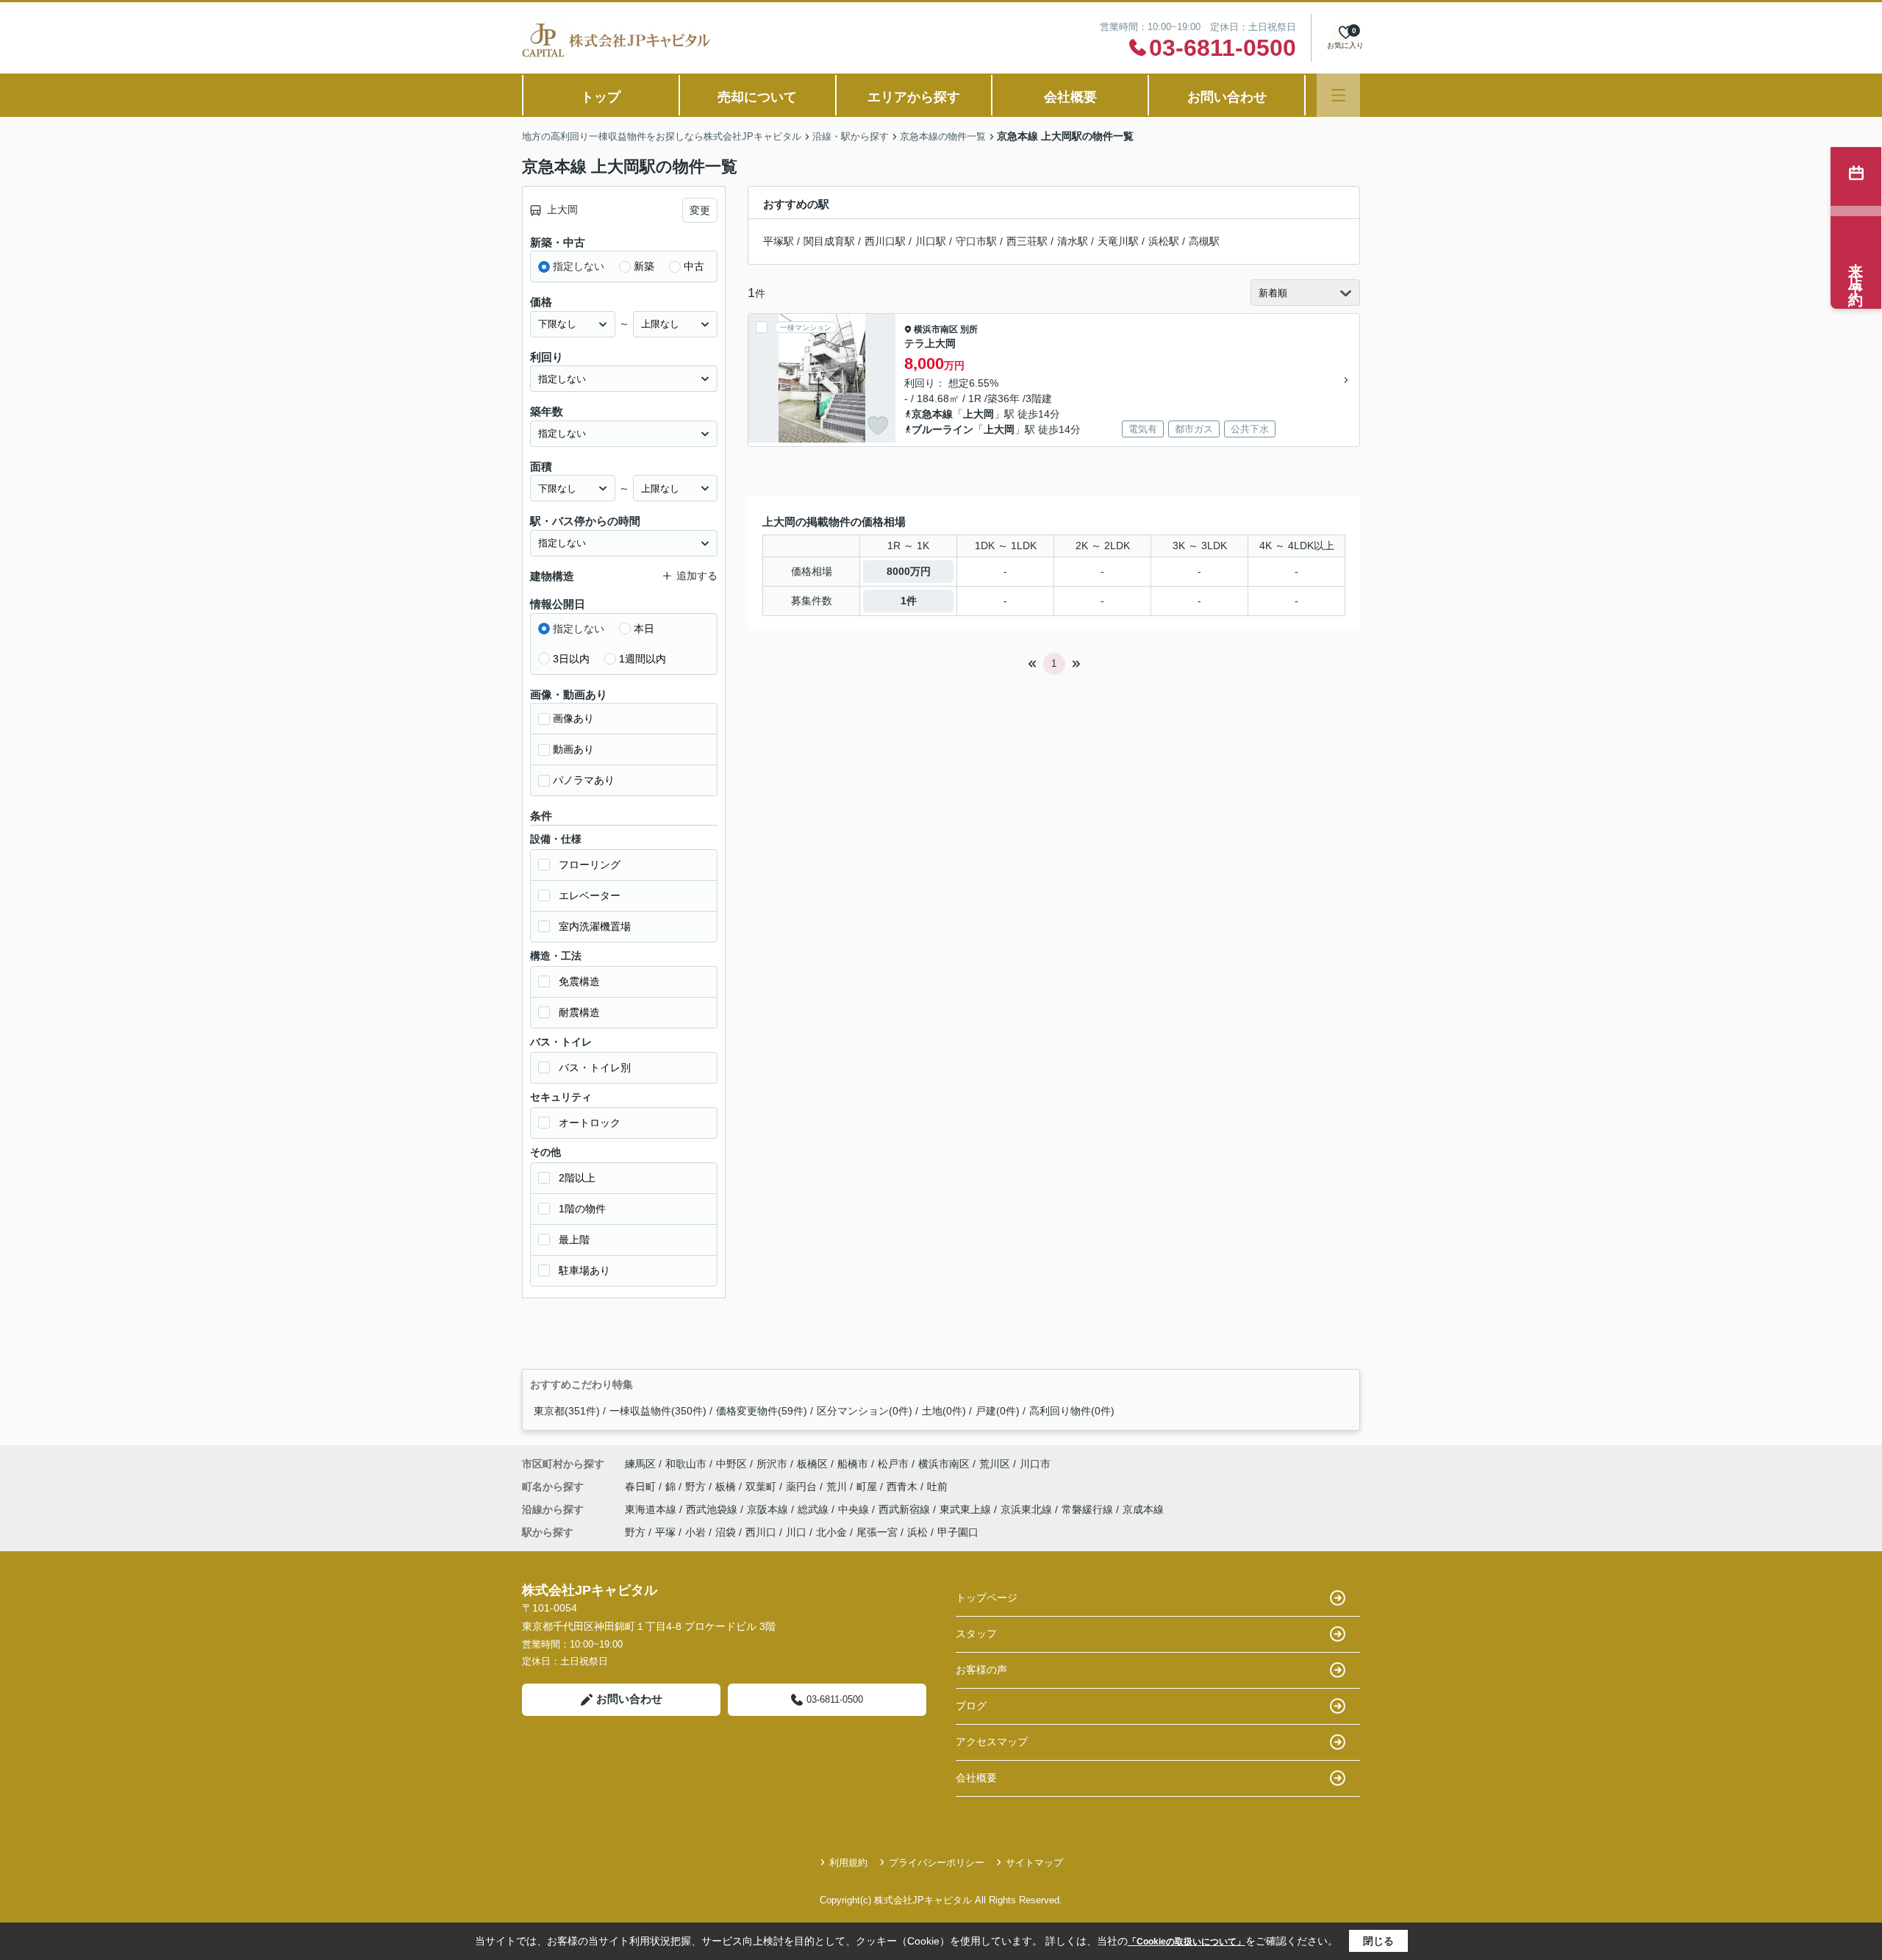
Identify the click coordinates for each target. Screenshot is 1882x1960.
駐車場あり (584, 1270)
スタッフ (976, 1634)
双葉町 (762, 1487)
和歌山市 (686, 1464)
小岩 (695, 1532)
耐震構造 (579, 1012)
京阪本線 (769, 1509)
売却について (757, 97)
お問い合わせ (1227, 97)
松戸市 (893, 1464)
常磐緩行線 (1089, 1509)
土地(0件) (944, 1411)
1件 (909, 601)
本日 (644, 629)
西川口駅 (885, 241)
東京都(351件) (567, 1411)
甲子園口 (958, 1532)
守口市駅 (976, 241)
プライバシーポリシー (937, 1863)
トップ (601, 97)
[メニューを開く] (1338, 95)
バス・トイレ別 (595, 1067)
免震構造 (579, 981)
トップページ (987, 1598)
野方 (697, 1487)
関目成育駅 (829, 241)
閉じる (1378, 1941)
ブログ (971, 1706)
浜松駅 (1164, 241)
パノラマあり (584, 780)
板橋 (727, 1487)
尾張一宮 (877, 1532)
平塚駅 (779, 241)
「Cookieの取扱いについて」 (1187, 1942)
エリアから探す (914, 97)
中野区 (731, 1464)
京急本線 (932, 414)
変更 (700, 210)
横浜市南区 (936, 329)
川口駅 (931, 241)
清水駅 (1073, 241)
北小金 (831, 1532)
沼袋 (726, 1532)
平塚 (665, 1532)
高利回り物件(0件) (1072, 1411)
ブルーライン (942, 429)
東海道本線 (652, 1509)
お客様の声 (981, 1670)
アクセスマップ (992, 1742)
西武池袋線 (713, 1509)
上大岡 (978, 414)
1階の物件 (582, 1209)
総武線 (815, 1509)
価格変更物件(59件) (762, 1411)
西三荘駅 (1027, 241)
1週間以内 (643, 659)
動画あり (573, 749)
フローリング (590, 865)
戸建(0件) (998, 1411)
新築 (644, 266)
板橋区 (812, 1464)
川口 (796, 1532)
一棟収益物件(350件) (658, 1411)
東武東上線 (967, 1509)
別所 (969, 329)
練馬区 (640, 1464)
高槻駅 (1204, 241)
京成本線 (1143, 1509)
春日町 (642, 1487)
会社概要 (1070, 97)
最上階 (574, 1240)
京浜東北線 (1028, 1509)
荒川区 (995, 1464)
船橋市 (853, 1464)
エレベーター (590, 895)
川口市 (1035, 1464)
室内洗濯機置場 (595, 926)
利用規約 (848, 1863)
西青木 (904, 1487)
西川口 (761, 1532)
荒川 (838, 1487)
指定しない (579, 266)
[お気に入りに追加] (878, 426)
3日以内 (571, 659)
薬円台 (803, 1487)
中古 (694, 266)
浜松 (917, 1532)
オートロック (590, 1123)
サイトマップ (1034, 1863)
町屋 (868, 1487)
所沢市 (772, 1464)
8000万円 (909, 571)
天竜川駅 (1118, 241)
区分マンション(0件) (865, 1411)
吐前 (937, 1487)
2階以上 (577, 1178)
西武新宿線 (906, 1509)
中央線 (855, 1509)
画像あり (573, 718)
